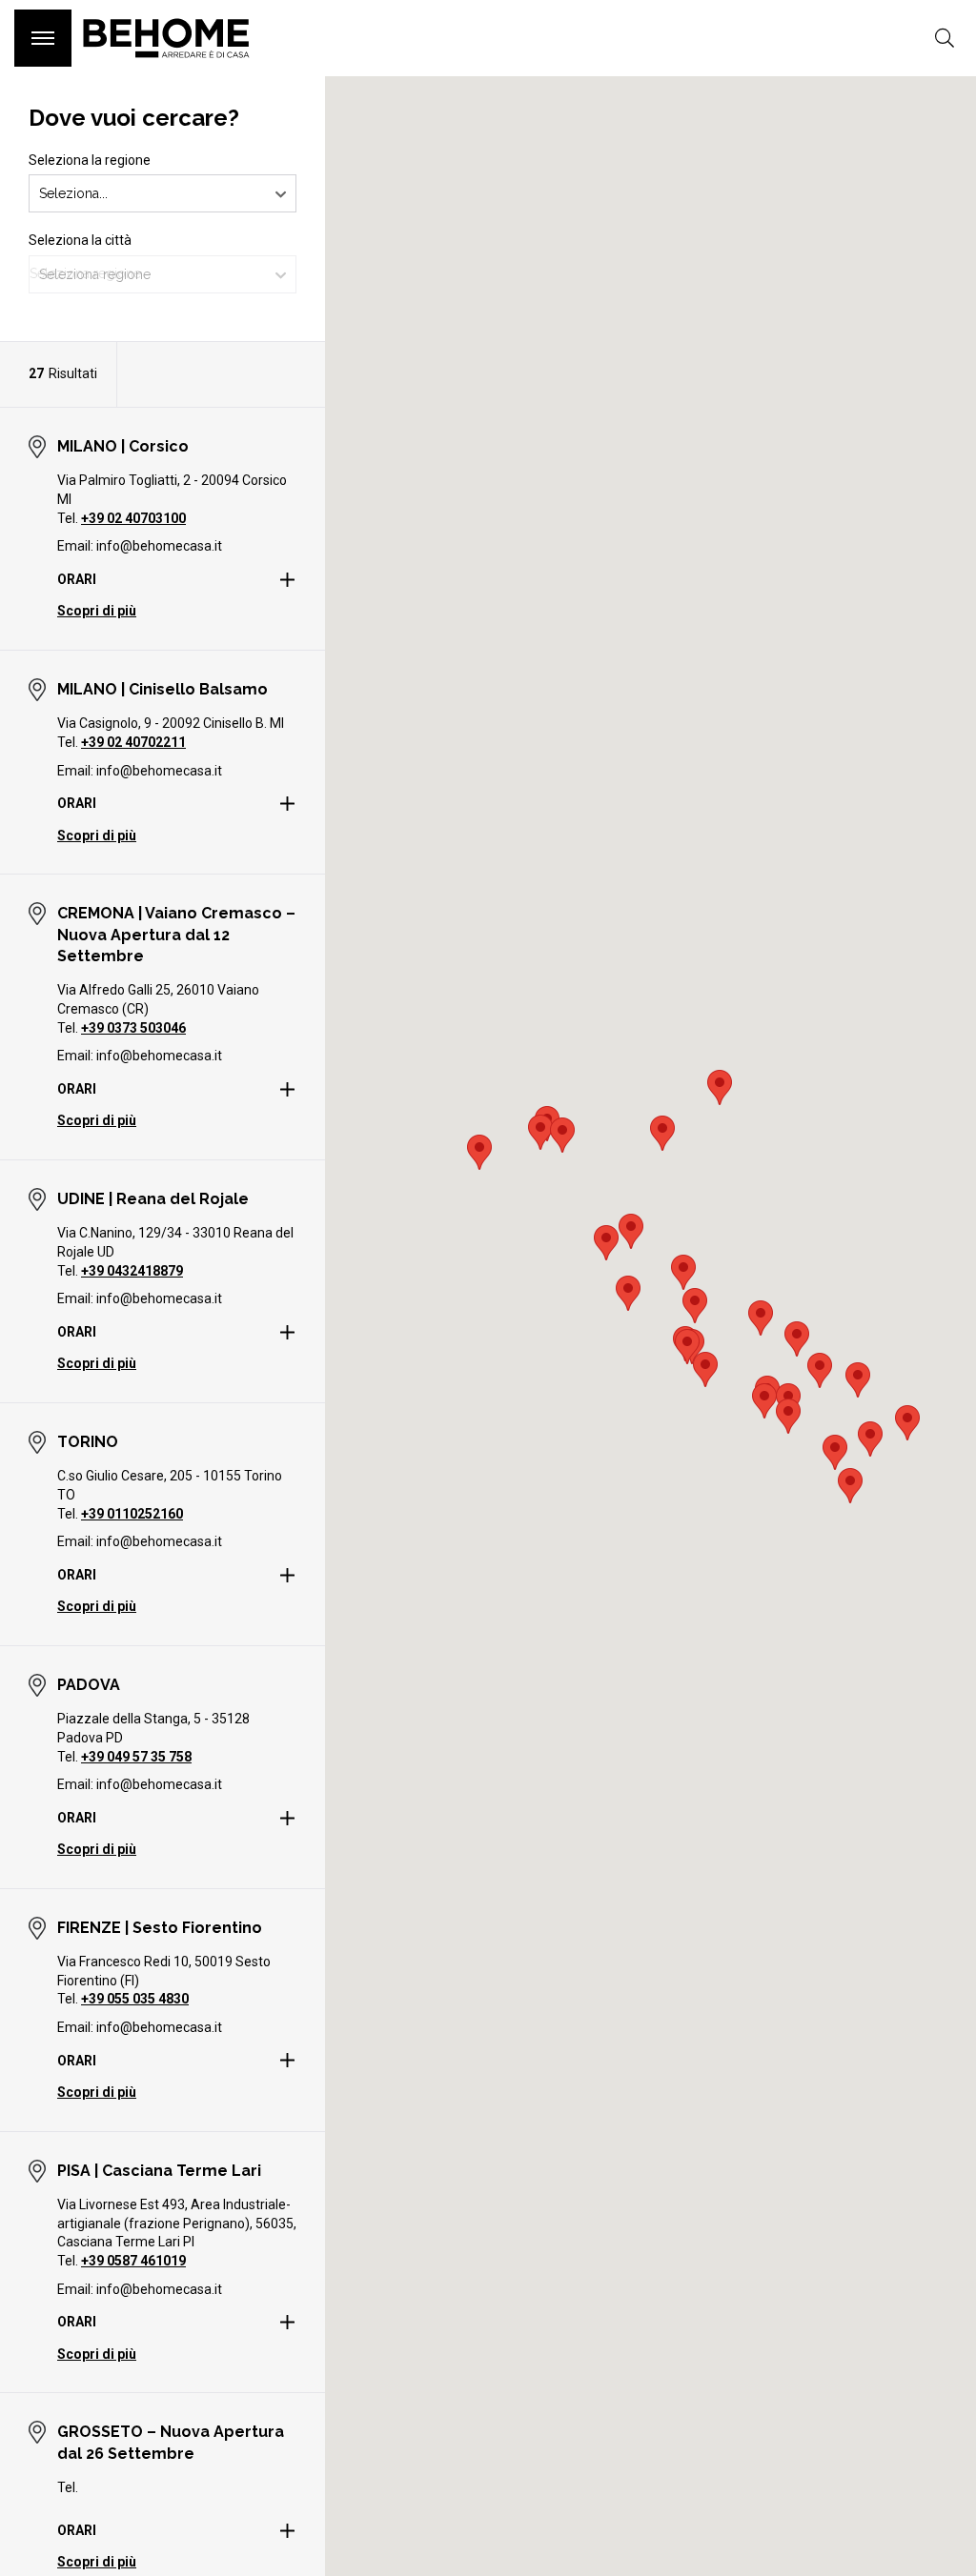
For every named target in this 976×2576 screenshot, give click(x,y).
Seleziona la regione (90, 160)
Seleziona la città (80, 240)
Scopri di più (97, 611)
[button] (540, 1132)
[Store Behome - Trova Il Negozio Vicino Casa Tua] (166, 67)
